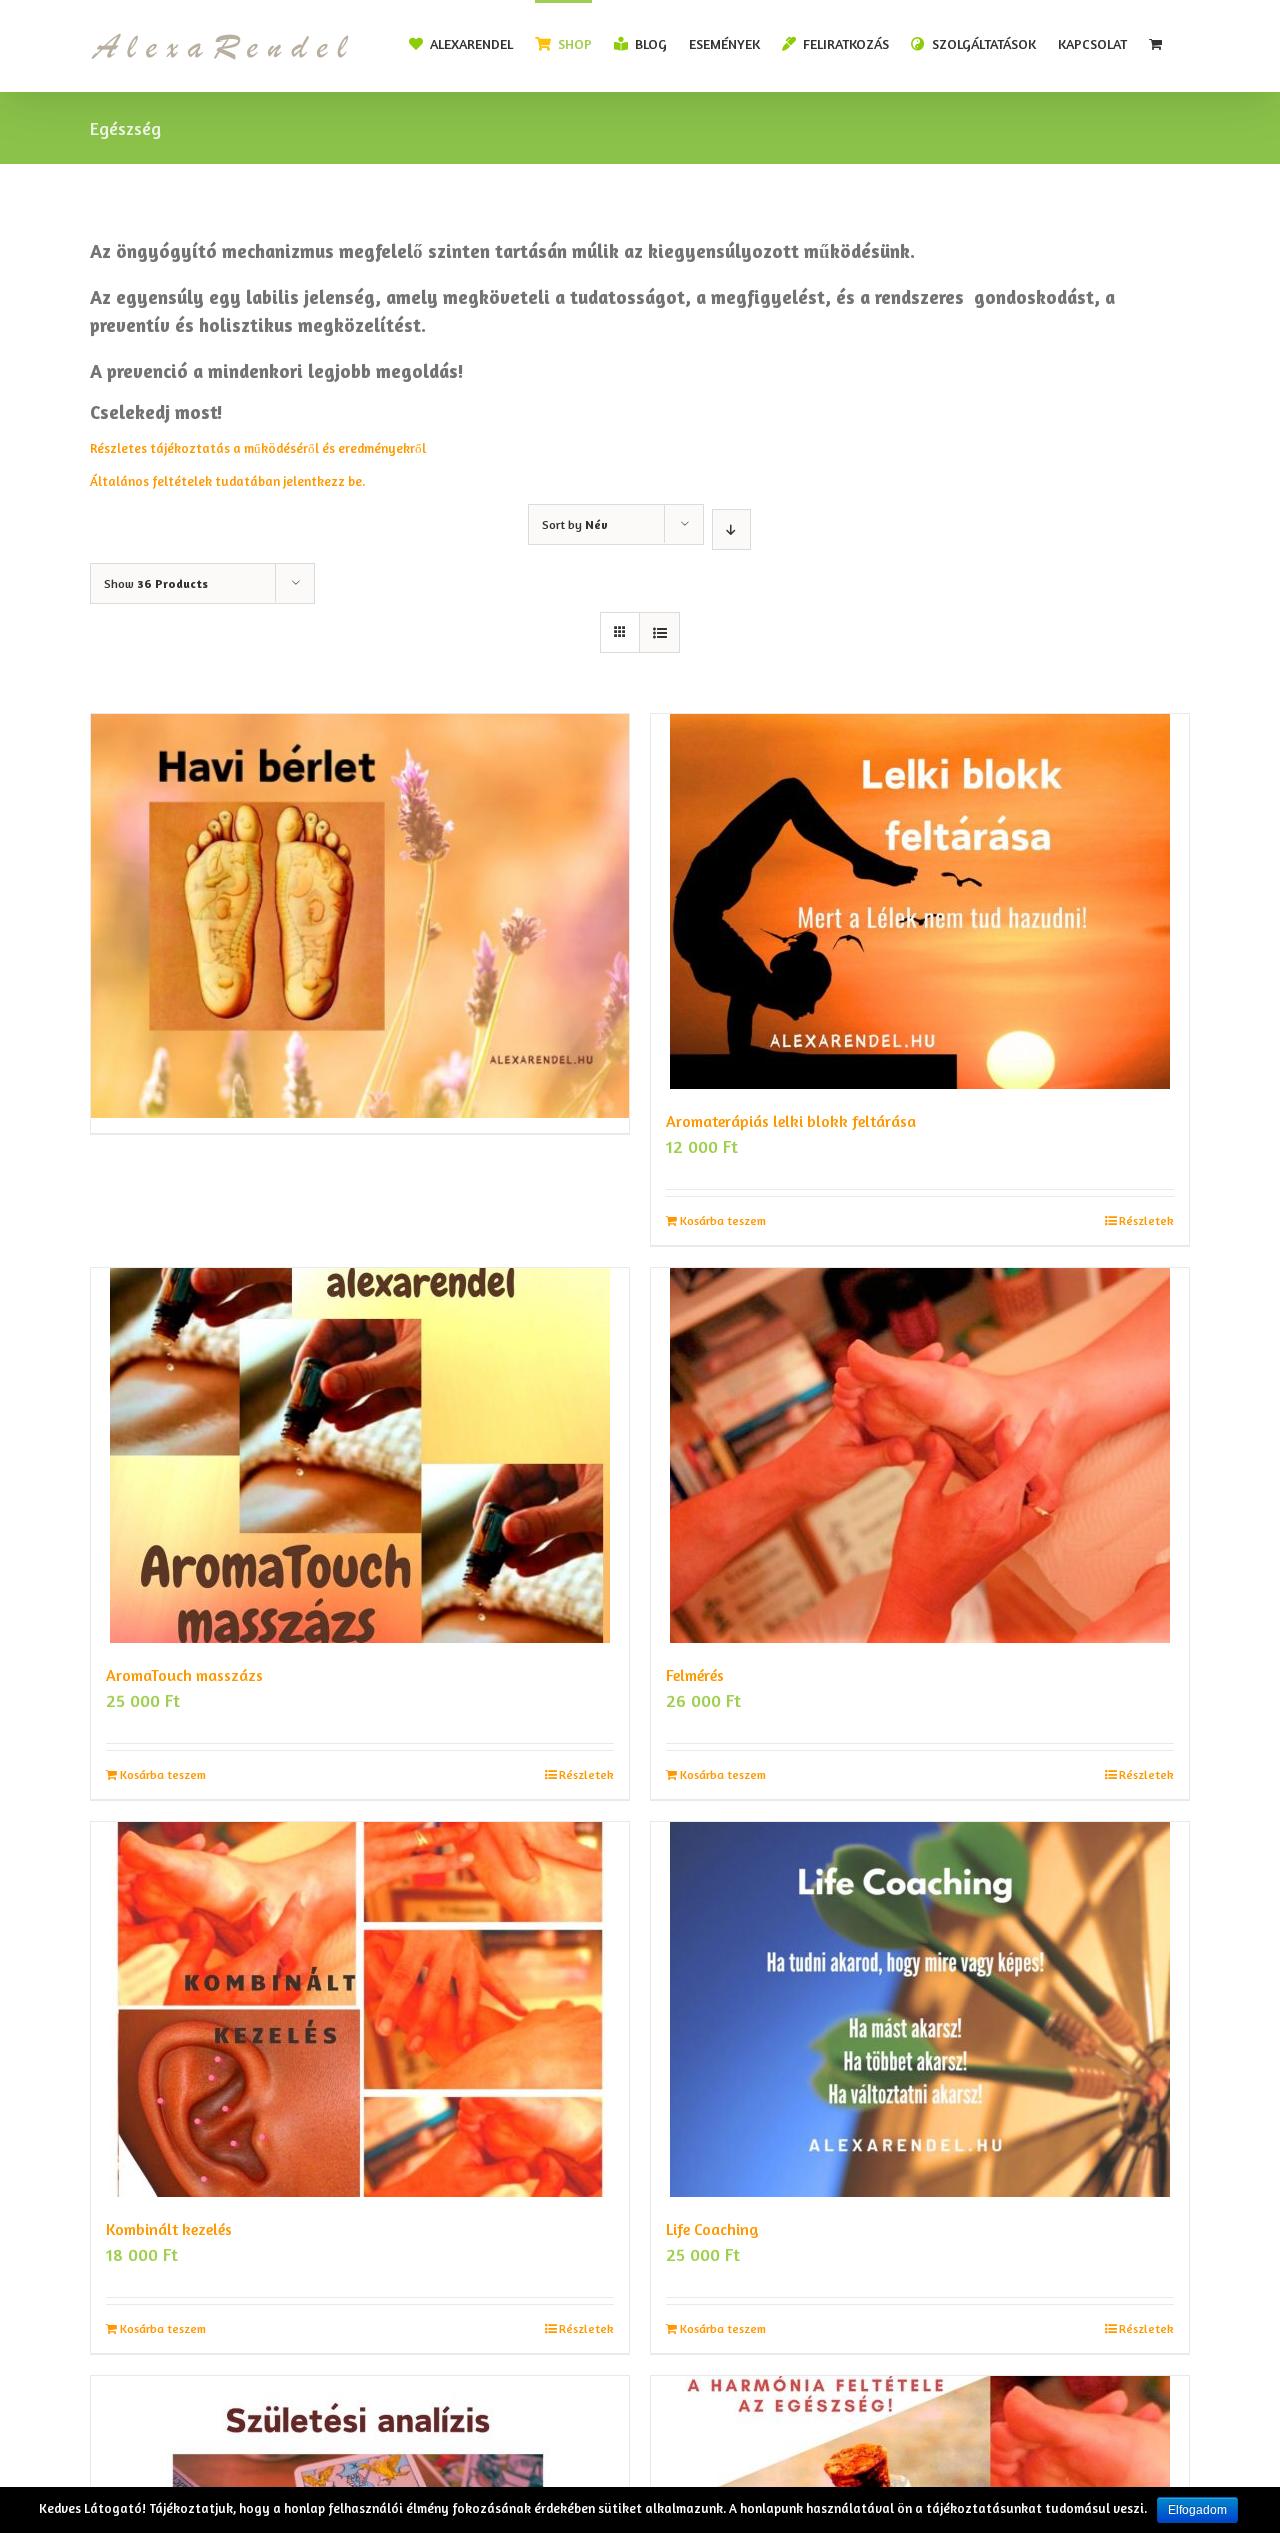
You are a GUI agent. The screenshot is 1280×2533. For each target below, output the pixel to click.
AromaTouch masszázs (184, 1675)
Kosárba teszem (723, 1220)
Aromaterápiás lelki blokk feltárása (791, 1121)
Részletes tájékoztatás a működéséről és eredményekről (259, 448)
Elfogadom (1197, 2510)
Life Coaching (712, 2229)
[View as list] (659, 632)
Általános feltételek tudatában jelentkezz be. (227, 481)
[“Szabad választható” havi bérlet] (360, 845)
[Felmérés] (920, 1455)
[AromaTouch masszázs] (360, 1455)
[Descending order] (731, 529)
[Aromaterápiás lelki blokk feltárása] (920, 901)
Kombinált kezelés (169, 2229)
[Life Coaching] (920, 2009)
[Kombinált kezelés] (360, 2009)
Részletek (1146, 1220)
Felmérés (695, 1675)
